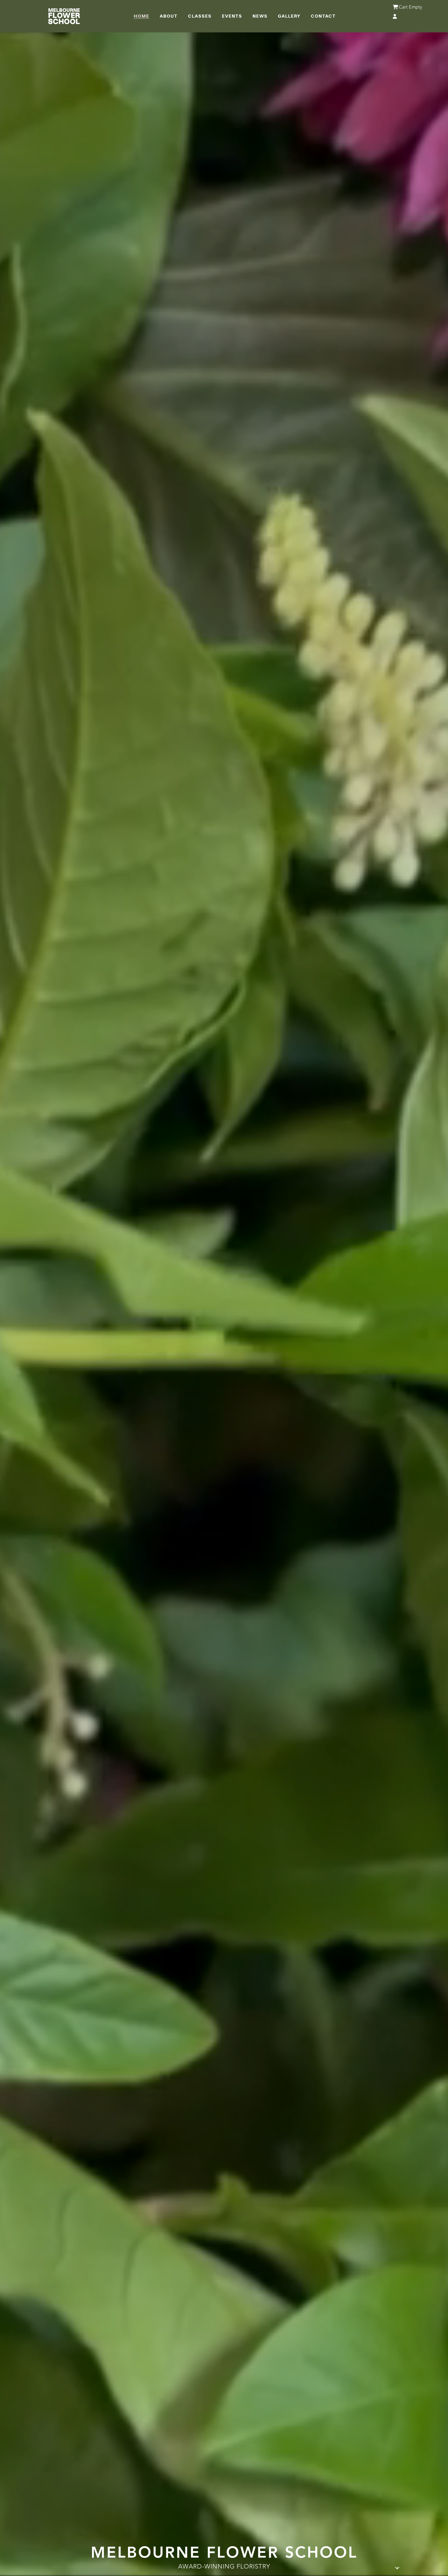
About (169, 16)
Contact (323, 16)
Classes (200, 16)
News (260, 16)
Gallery (289, 16)
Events (232, 16)
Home (142, 16)
